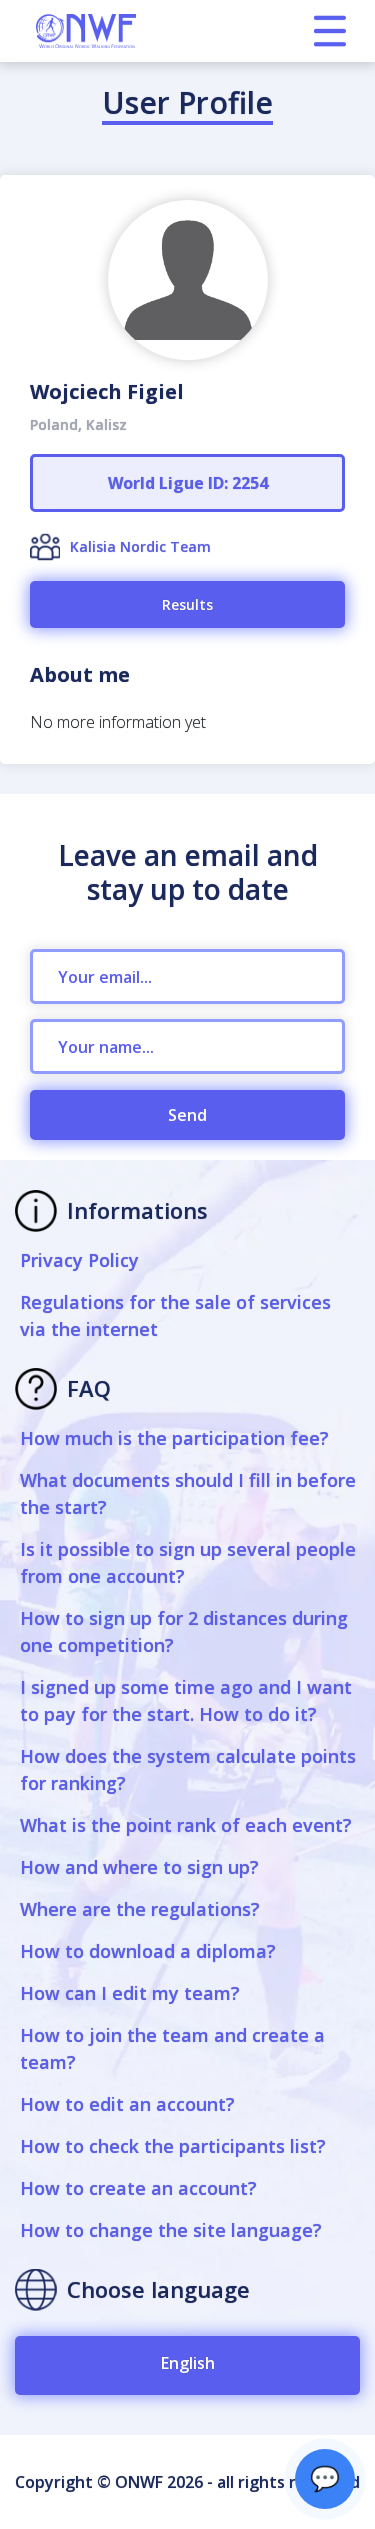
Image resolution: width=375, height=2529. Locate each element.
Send (187, 1115)
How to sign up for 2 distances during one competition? (184, 1631)
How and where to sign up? (139, 1867)
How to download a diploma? (148, 1951)
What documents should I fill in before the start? (188, 1493)
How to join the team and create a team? (172, 2048)
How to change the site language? (171, 2230)
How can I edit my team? (130, 1993)
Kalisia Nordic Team (140, 546)
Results (187, 604)
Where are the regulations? (140, 1909)
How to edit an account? (127, 2104)
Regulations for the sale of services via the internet (175, 1315)
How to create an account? (138, 2188)
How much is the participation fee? (174, 1438)
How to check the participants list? (173, 2146)
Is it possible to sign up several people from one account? (188, 1562)
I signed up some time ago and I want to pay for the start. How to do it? (186, 1700)
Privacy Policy (79, 1260)
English (188, 2363)
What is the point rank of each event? (186, 1825)
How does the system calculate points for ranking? (188, 1769)
